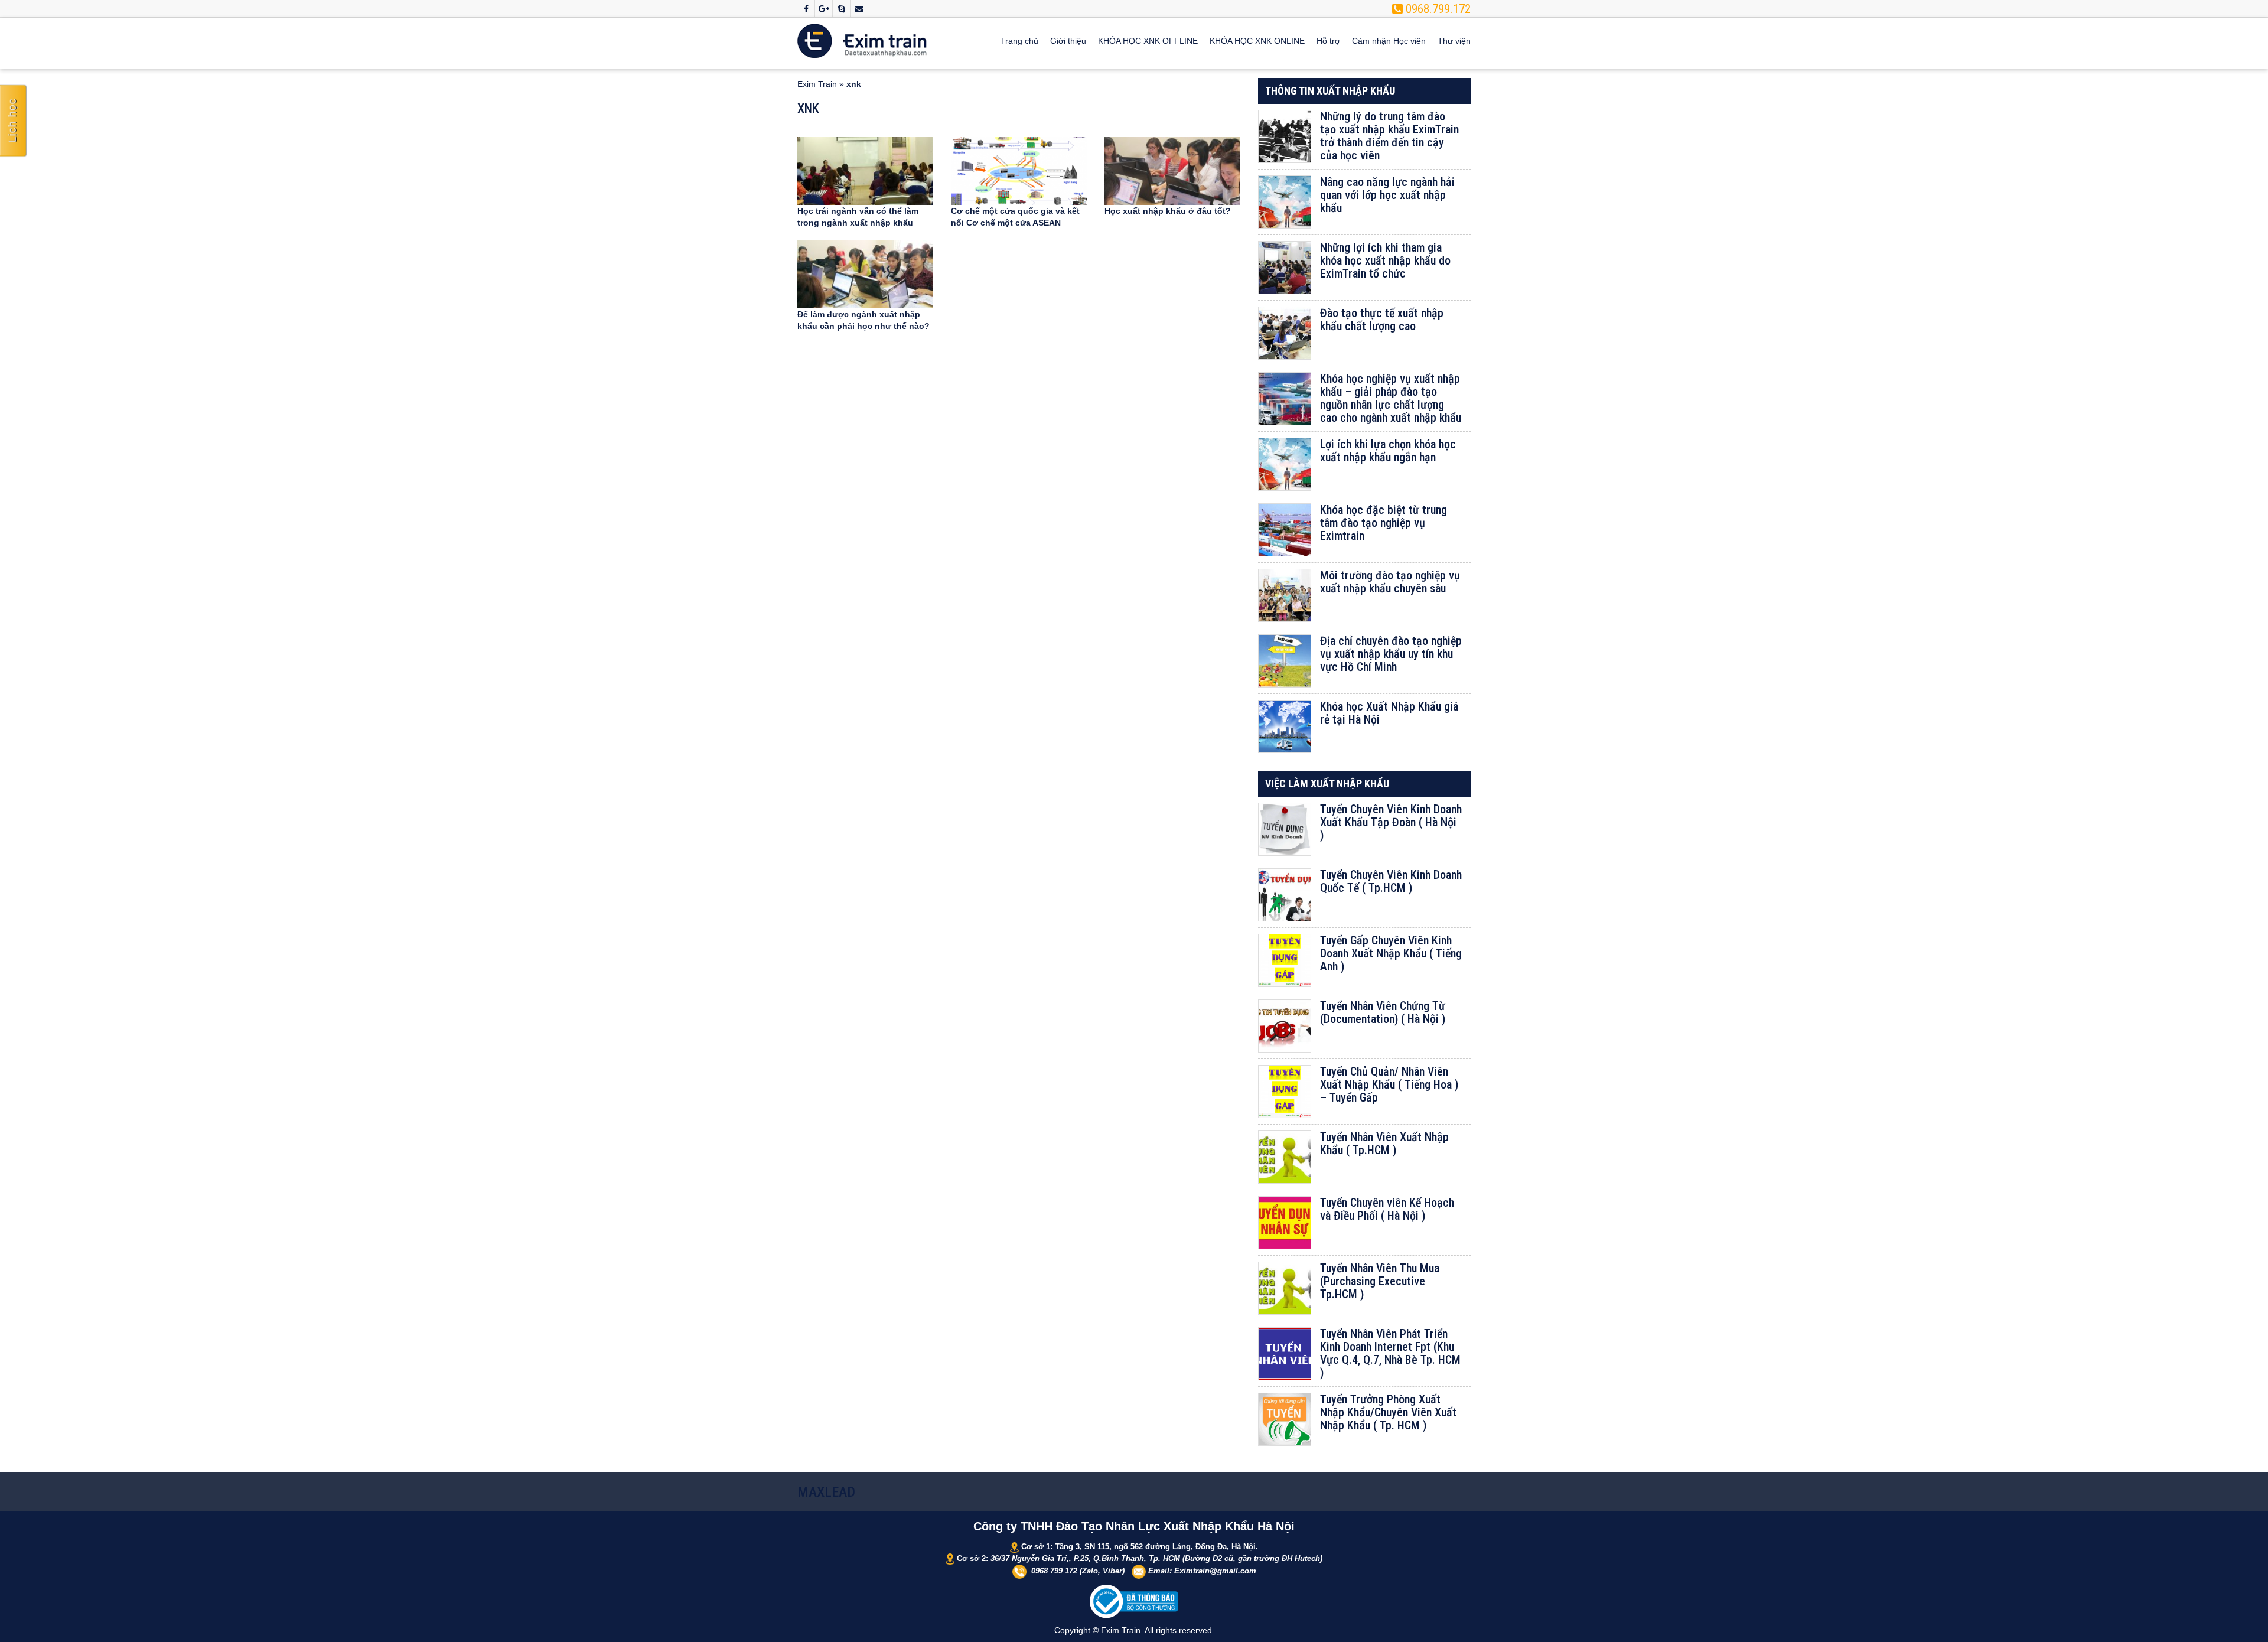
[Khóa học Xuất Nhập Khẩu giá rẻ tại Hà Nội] (1285, 726)
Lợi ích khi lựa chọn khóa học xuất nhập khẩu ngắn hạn (1388, 451)
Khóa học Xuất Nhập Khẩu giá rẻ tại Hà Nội (1389, 713)
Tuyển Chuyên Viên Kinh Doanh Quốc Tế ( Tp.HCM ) (1391, 881)
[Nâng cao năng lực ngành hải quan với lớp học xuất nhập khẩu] (1285, 202)
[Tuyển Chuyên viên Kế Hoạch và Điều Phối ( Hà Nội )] (1285, 1223)
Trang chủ (1019, 41)
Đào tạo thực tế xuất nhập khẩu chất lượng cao (1382, 320)
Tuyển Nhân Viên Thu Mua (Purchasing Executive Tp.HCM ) (1380, 1281)
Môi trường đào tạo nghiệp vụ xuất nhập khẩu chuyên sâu (1390, 582)
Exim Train (817, 84)
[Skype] (841, 9)
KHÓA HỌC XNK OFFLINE (1148, 41)
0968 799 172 (1054, 1571)
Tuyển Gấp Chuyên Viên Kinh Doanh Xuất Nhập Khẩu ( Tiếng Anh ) (1391, 953)
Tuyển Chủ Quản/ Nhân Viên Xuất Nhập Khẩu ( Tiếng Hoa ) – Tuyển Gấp (1389, 1084)
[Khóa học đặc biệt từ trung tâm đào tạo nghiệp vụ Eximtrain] (1285, 530)
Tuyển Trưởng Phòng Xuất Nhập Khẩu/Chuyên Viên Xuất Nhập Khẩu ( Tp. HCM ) (1388, 1412)
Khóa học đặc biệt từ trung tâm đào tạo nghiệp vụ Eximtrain (1384, 523)
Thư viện (1454, 41)
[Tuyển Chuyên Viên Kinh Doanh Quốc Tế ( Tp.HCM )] (1285, 895)
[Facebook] (806, 9)
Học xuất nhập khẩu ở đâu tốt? (1168, 211)
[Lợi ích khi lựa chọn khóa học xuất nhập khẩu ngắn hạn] (1285, 464)
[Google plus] (824, 9)
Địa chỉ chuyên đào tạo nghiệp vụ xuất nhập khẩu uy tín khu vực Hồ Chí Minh (1391, 654)
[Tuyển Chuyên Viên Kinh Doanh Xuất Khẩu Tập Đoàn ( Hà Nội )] (1285, 829)
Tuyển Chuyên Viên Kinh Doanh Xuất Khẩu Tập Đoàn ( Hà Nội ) (1391, 822)
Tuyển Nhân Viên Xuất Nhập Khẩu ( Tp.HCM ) (1384, 1143)
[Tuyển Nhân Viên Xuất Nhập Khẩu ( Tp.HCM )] (1285, 1157)
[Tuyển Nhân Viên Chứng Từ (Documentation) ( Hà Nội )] (1285, 1026)
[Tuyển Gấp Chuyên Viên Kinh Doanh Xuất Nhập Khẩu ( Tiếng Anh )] (1285, 960)
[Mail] (859, 9)
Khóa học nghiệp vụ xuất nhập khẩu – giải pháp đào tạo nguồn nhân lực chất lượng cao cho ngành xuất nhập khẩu (1391, 398)
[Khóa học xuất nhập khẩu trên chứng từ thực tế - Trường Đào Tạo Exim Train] (862, 40)
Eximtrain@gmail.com (1215, 1571)
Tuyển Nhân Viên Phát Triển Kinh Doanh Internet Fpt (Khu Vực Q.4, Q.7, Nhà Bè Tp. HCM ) (1390, 1353)
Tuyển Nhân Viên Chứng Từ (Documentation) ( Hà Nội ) (1383, 1012)
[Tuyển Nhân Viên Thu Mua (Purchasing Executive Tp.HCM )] (1285, 1288)
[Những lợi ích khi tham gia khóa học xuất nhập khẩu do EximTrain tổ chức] (1285, 268)
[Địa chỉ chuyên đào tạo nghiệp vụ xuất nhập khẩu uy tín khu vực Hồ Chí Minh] (1285, 661)
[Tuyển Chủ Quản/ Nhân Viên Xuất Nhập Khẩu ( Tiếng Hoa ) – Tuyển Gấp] (1285, 1092)
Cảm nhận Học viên (1389, 41)
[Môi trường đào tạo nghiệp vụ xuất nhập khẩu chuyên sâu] (1285, 595)
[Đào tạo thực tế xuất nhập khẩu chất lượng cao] (1285, 333)
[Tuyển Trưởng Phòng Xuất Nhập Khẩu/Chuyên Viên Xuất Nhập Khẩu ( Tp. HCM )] (1285, 1419)
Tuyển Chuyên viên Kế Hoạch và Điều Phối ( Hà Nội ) (1387, 1209)
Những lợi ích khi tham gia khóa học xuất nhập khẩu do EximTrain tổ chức (1385, 260)
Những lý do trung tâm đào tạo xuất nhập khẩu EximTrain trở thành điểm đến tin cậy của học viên (1389, 136)
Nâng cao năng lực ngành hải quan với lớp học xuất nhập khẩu (1387, 195)
